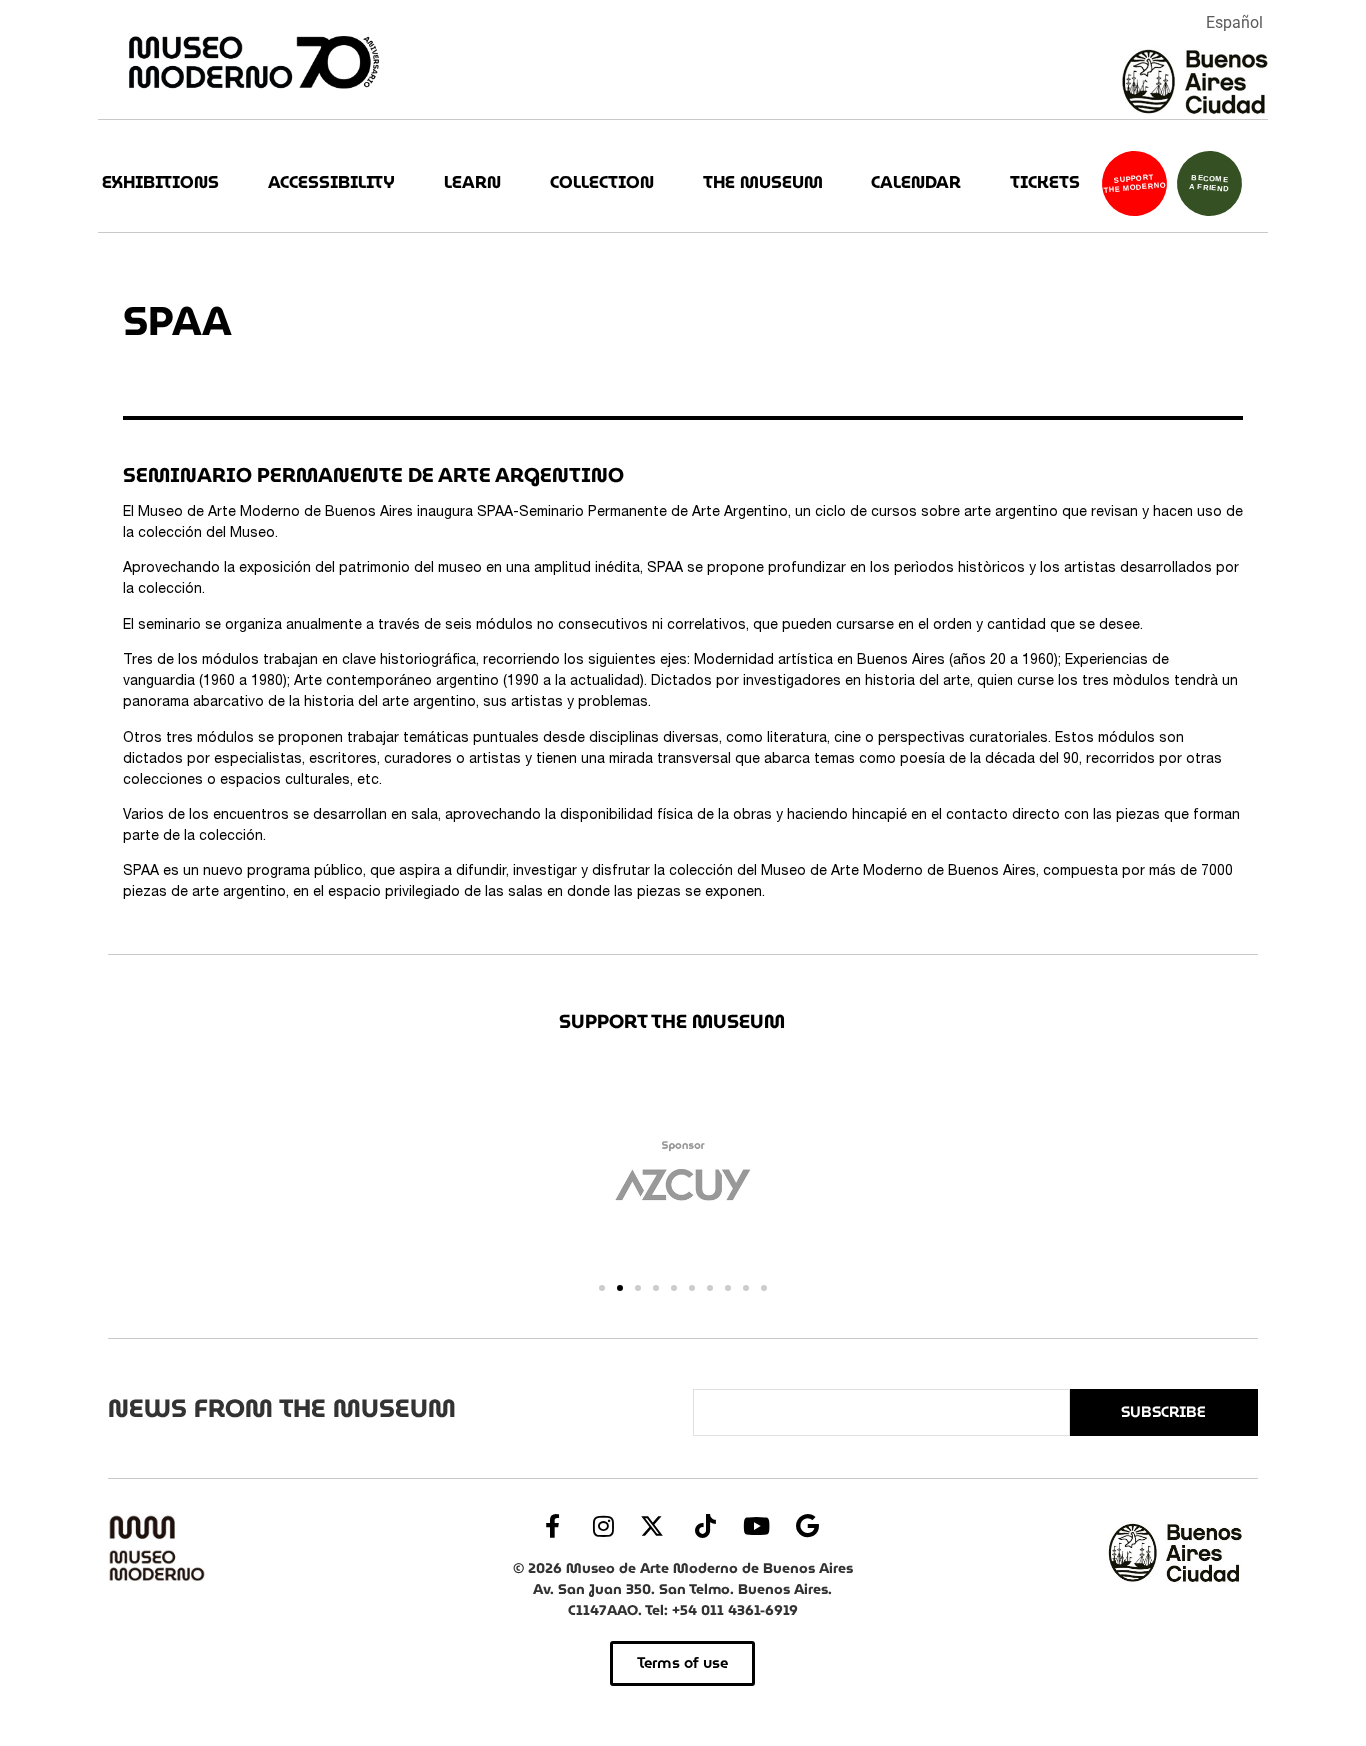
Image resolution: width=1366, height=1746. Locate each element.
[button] (602, 1288)
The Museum (763, 182)
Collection (602, 182)
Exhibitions (160, 182)
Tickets (1045, 182)
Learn (472, 182)
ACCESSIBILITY (331, 182)
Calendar (916, 182)
